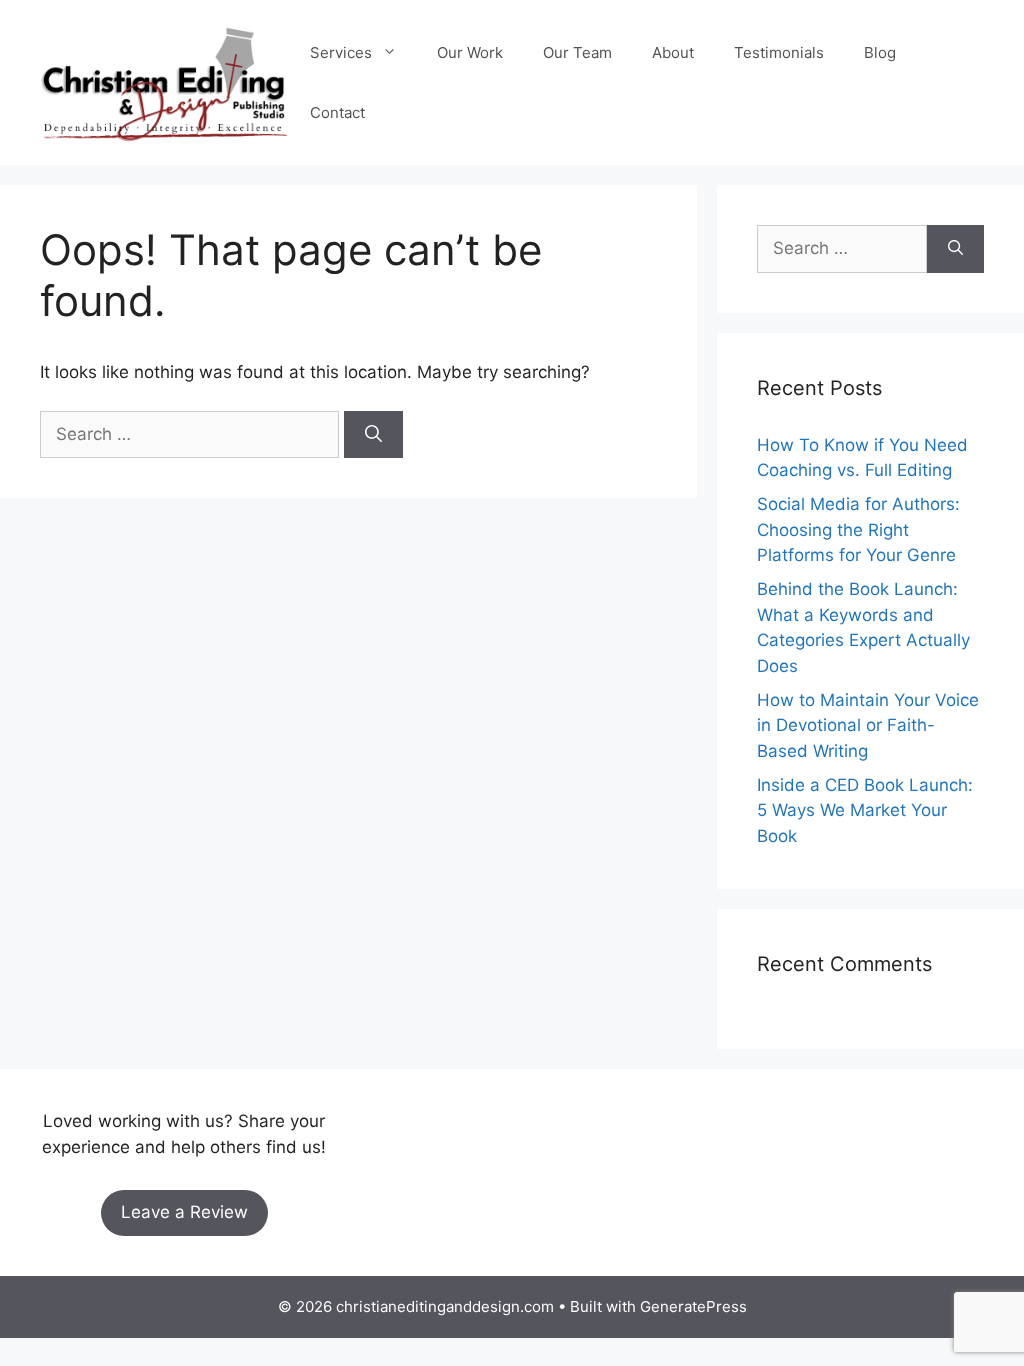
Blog (880, 52)
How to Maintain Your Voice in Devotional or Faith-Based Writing (868, 725)
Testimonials (779, 52)
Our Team (577, 52)
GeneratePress (693, 1306)
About (673, 52)
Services (341, 52)
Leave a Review (184, 1212)
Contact (337, 112)
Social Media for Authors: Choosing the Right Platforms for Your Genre (858, 529)
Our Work (470, 52)
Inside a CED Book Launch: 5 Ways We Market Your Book (865, 810)
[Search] (373, 435)
